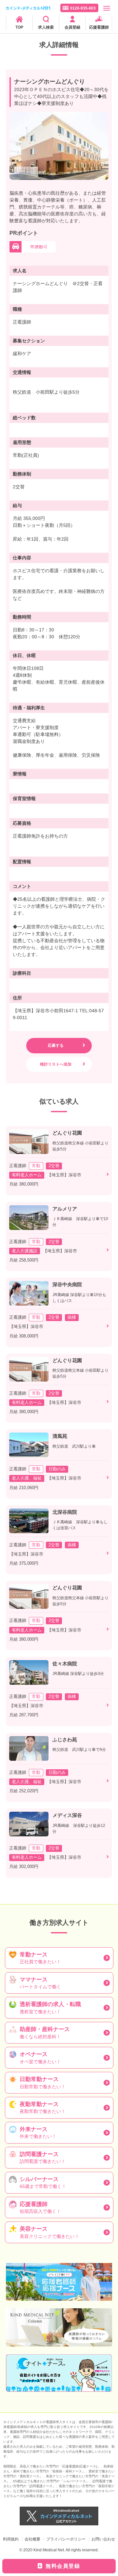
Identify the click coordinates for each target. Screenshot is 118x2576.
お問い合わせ (103, 2539)
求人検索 (46, 27)
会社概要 (32, 2539)
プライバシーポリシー (66, 2539)
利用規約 (11, 2539)
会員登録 (72, 27)
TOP (19, 27)
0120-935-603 (83, 8)
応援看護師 (99, 27)
